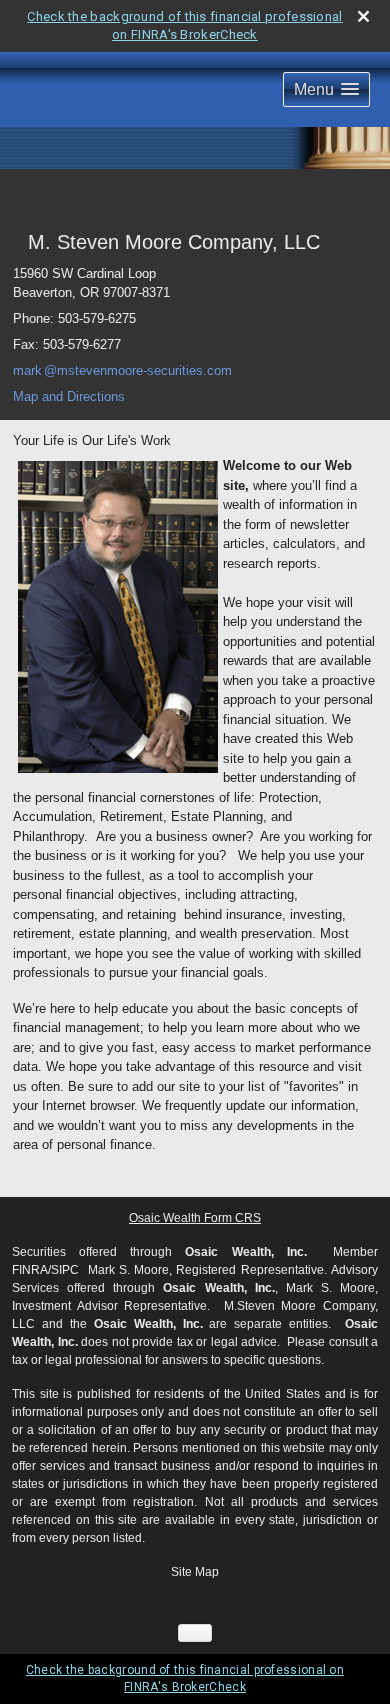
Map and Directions (69, 396)
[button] (326, 89)
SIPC (65, 1270)
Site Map (195, 1572)
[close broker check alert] (363, 16)
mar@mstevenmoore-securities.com (122, 370)
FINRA (30, 1270)
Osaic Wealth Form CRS (195, 1218)
